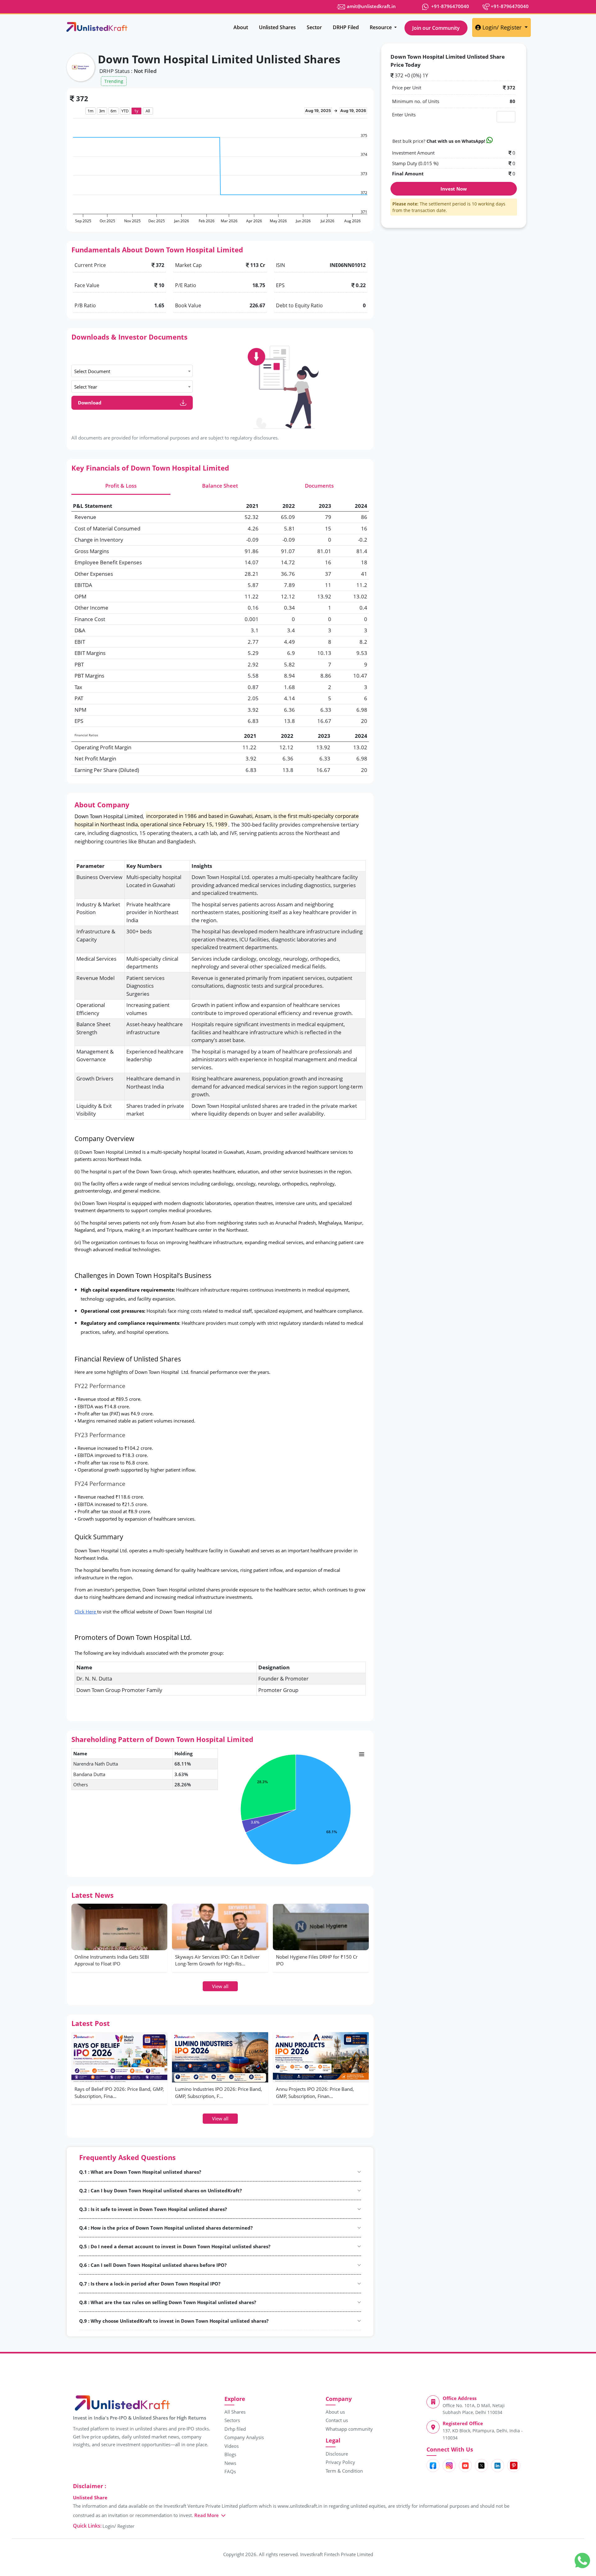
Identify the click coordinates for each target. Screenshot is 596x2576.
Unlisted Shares (277, 27)
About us (335, 2412)
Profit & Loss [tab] (121, 486)
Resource (381, 27)
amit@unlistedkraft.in (371, 6)
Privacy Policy (340, 2462)
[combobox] (132, 371)
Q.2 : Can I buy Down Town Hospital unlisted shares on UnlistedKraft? (160, 2190)
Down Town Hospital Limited (109, 816)
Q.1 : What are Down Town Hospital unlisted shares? (140, 2172)
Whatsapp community (349, 2429)
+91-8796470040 (449, 6)
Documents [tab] (319, 486)
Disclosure (337, 2454)
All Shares (235, 2412)
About (241, 27)
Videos (232, 2446)
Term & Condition (344, 2471)
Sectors (232, 2420)
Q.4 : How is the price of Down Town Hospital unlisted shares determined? (166, 2228)
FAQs (230, 2471)
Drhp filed (235, 2429)
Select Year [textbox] (86, 387)
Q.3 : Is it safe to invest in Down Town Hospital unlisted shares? (153, 2209)
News (230, 2463)
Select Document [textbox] (92, 371)
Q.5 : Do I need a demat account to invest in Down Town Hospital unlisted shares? (175, 2246)
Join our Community (436, 28)
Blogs (230, 2454)
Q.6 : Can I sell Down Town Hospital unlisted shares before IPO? (153, 2265)
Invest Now (454, 189)
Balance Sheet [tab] (220, 486)
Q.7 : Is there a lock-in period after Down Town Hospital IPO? (150, 2284)
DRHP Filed (346, 27)
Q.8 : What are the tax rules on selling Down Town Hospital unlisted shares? (168, 2302)
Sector (314, 27)
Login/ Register (503, 27)
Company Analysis (244, 2437)
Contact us (337, 2420)
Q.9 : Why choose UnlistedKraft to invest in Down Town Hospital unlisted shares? (174, 2321)
